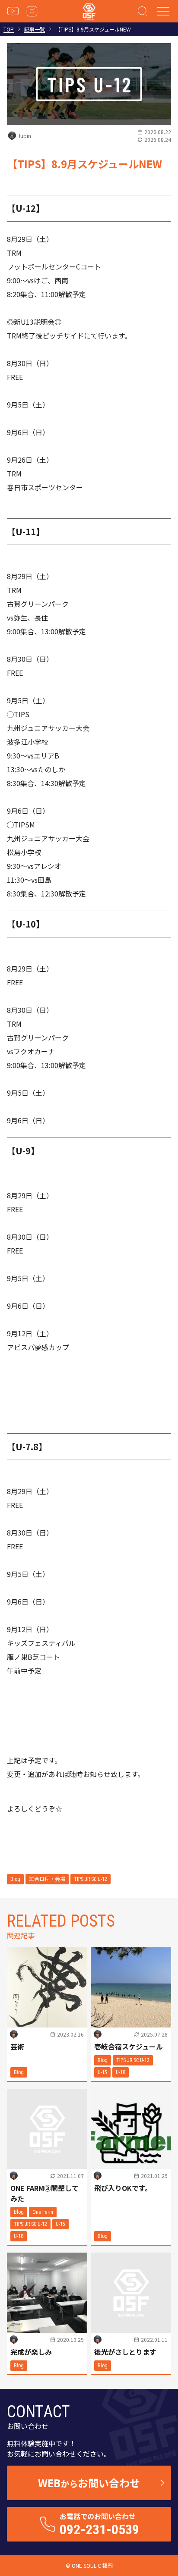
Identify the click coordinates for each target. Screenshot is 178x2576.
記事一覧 (35, 29)
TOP (9, 29)
